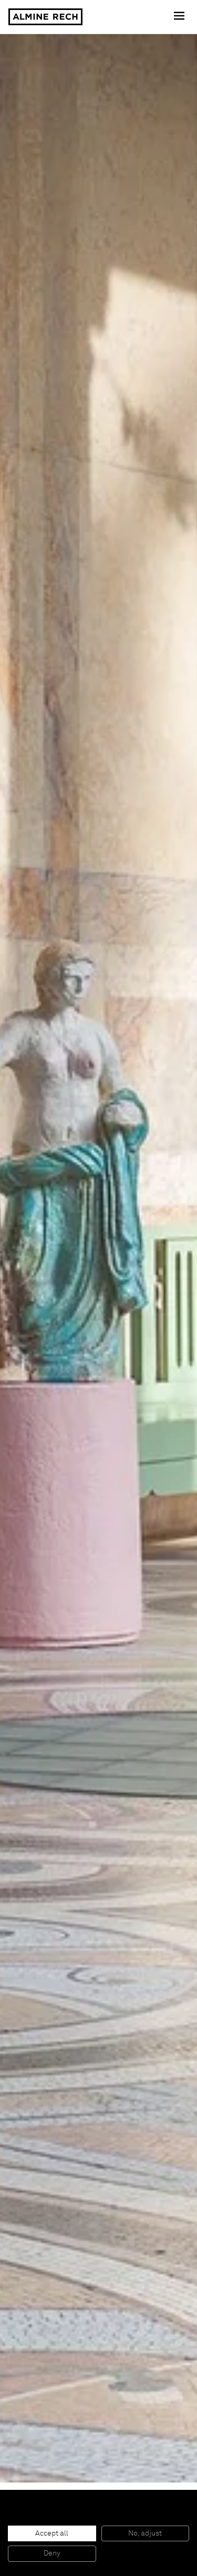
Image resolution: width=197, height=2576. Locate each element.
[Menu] (180, 17)
